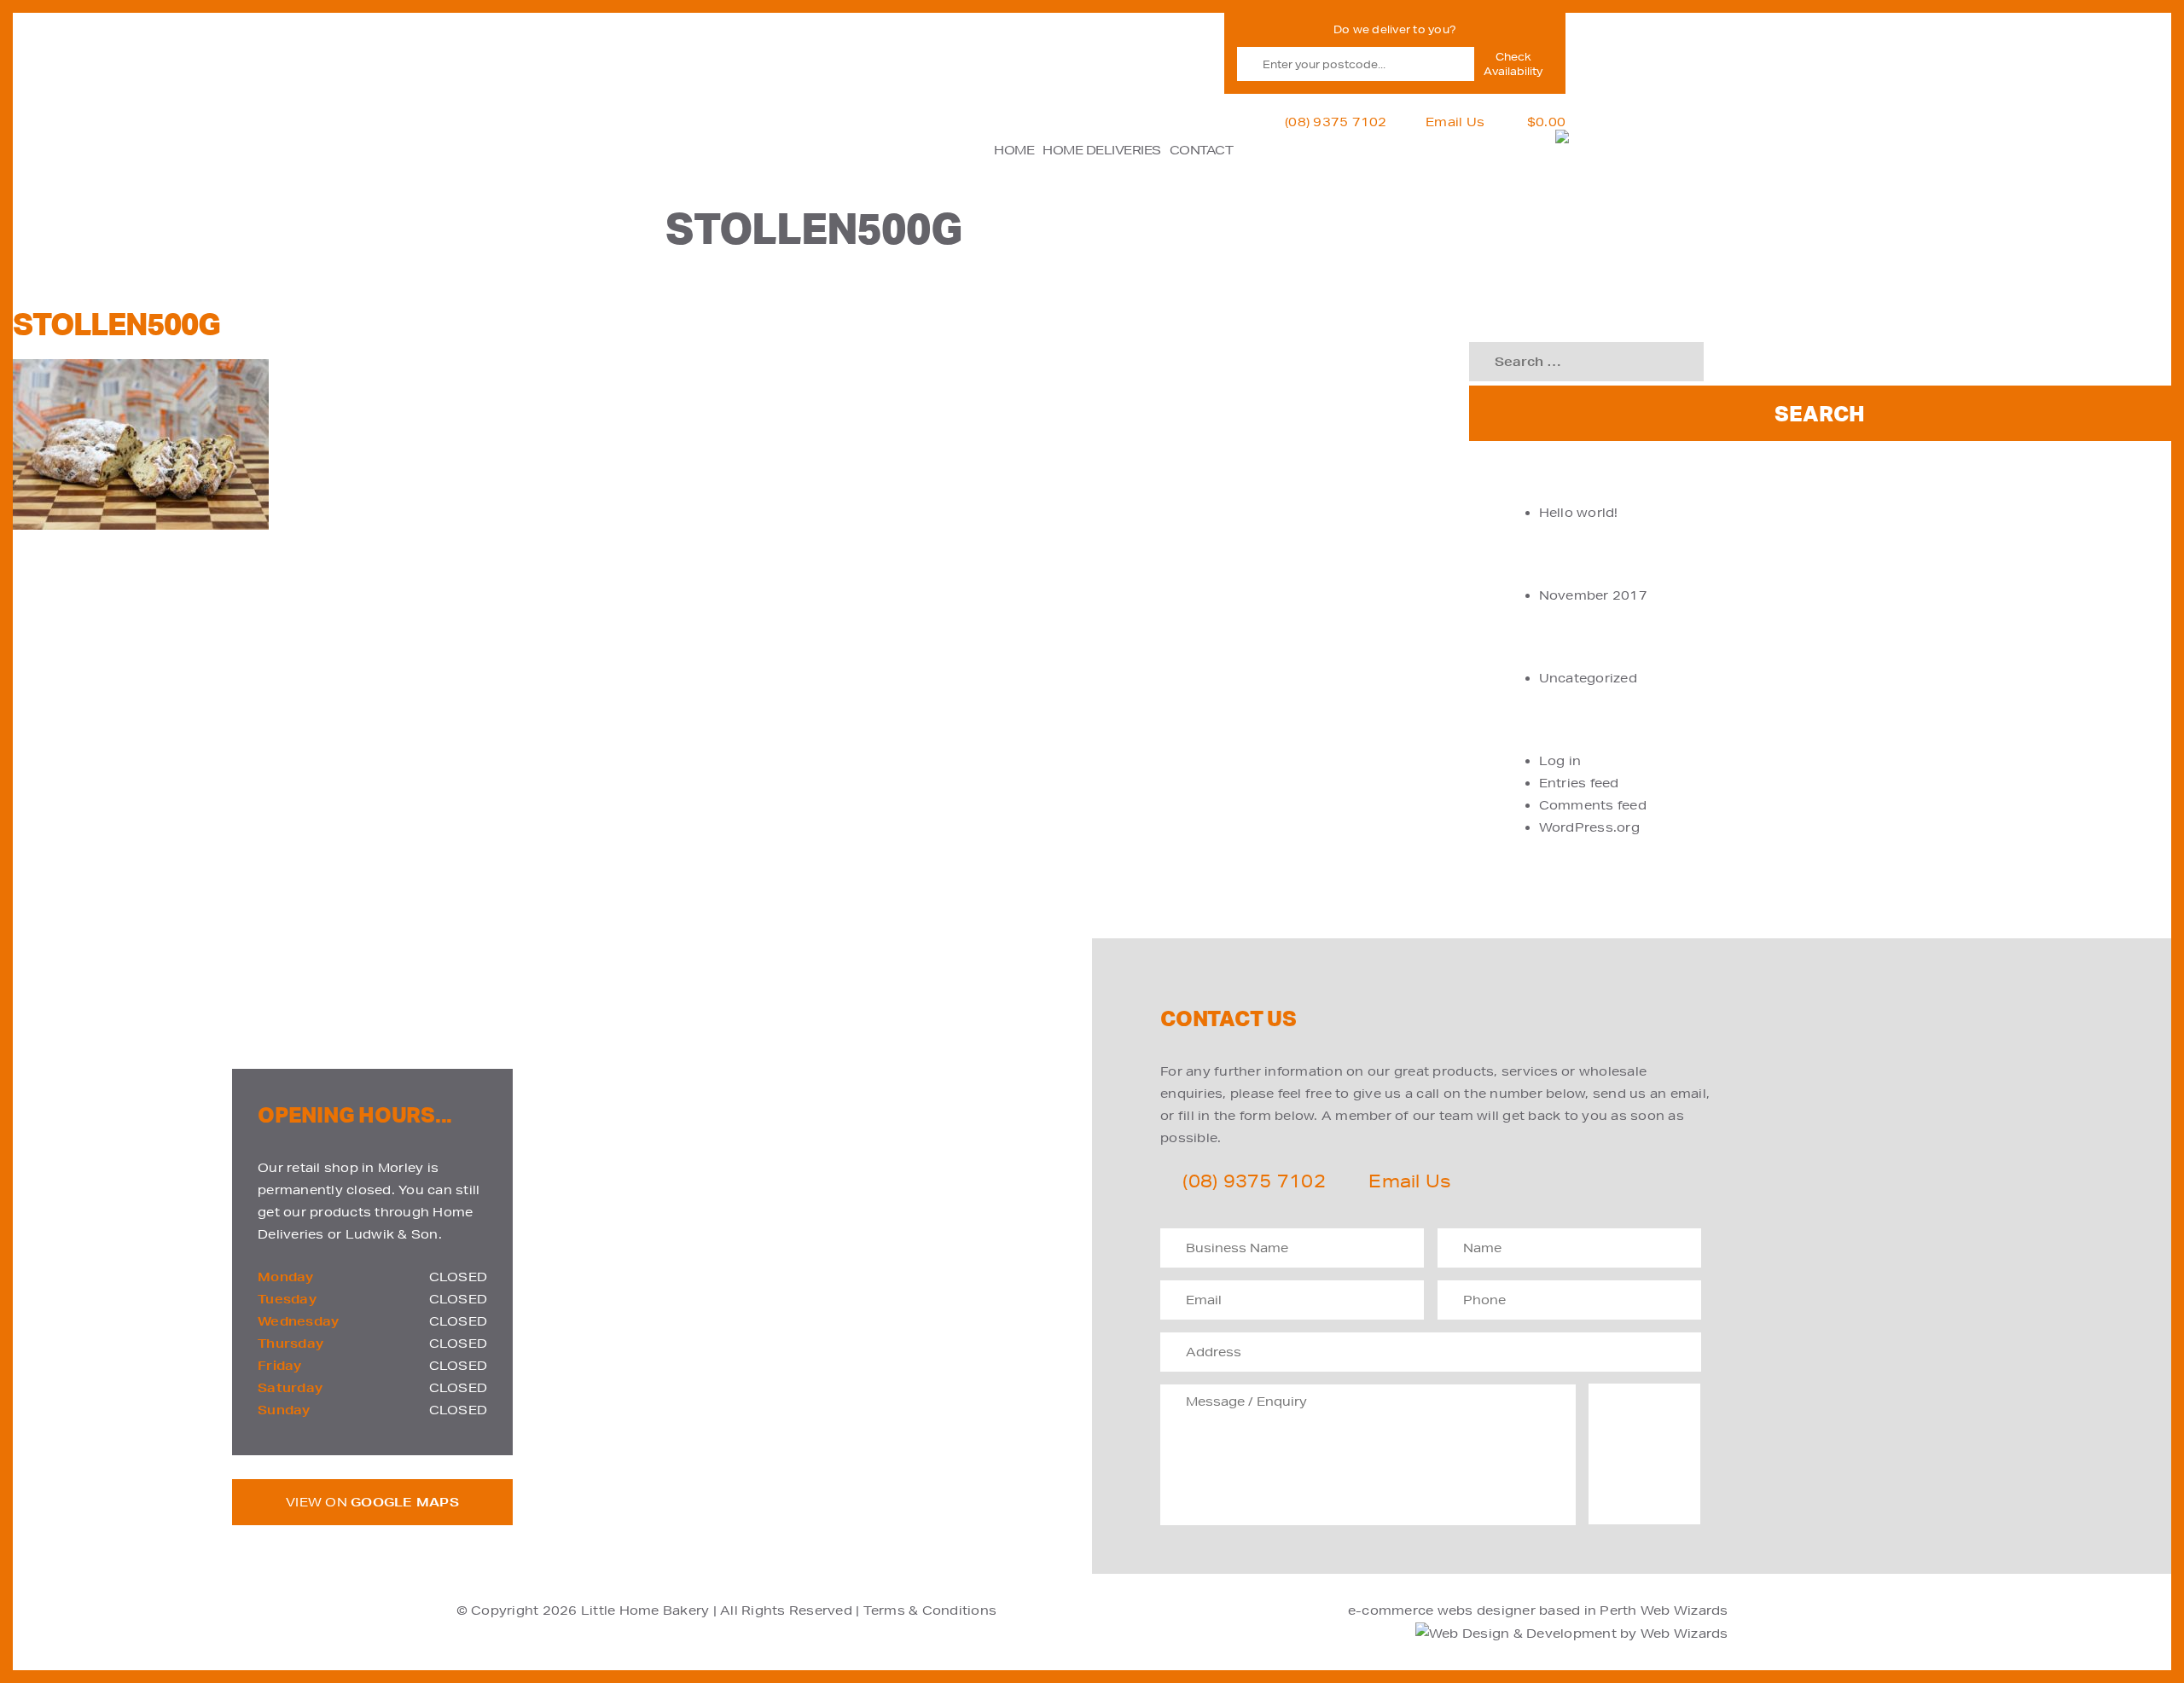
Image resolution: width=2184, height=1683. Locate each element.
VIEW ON (372, 1502)
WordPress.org (1589, 827)
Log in (1560, 761)
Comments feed (1593, 805)
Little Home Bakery (645, 1610)
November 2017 (1593, 595)
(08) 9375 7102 (1336, 122)
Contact (1202, 150)
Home (1014, 150)
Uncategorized (1588, 678)
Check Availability (1513, 64)
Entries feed (1579, 783)
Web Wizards (1684, 1610)
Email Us (1455, 122)
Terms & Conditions (930, 1610)
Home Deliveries (1102, 150)
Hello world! (1579, 513)
